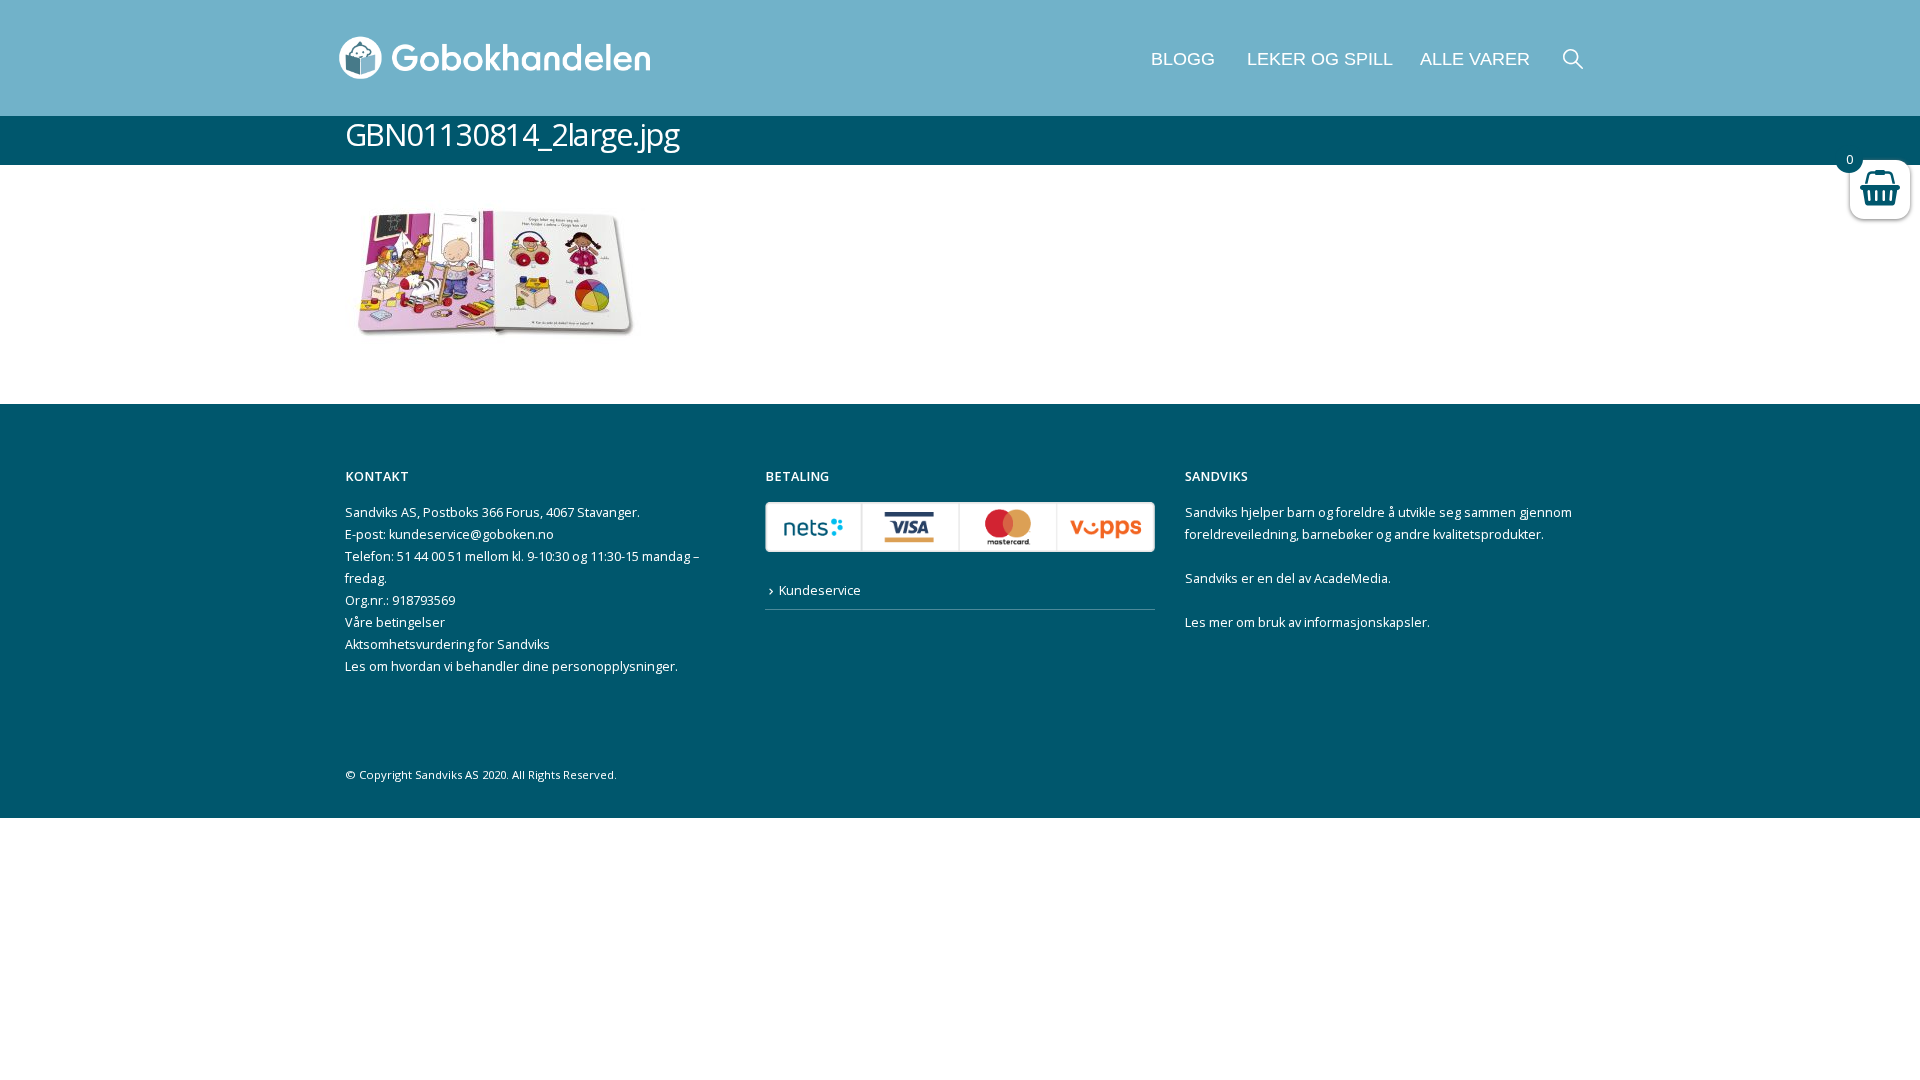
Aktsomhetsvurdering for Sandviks (447, 644)
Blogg (1183, 59)
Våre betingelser (395, 622)
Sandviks (1211, 512)
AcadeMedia (1351, 578)
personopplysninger (613, 666)
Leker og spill (1317, 59)
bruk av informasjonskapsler (1342, 622)
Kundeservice (820, 590)
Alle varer (1475, 59)
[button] (1573, 58)
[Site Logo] (495, 58)
